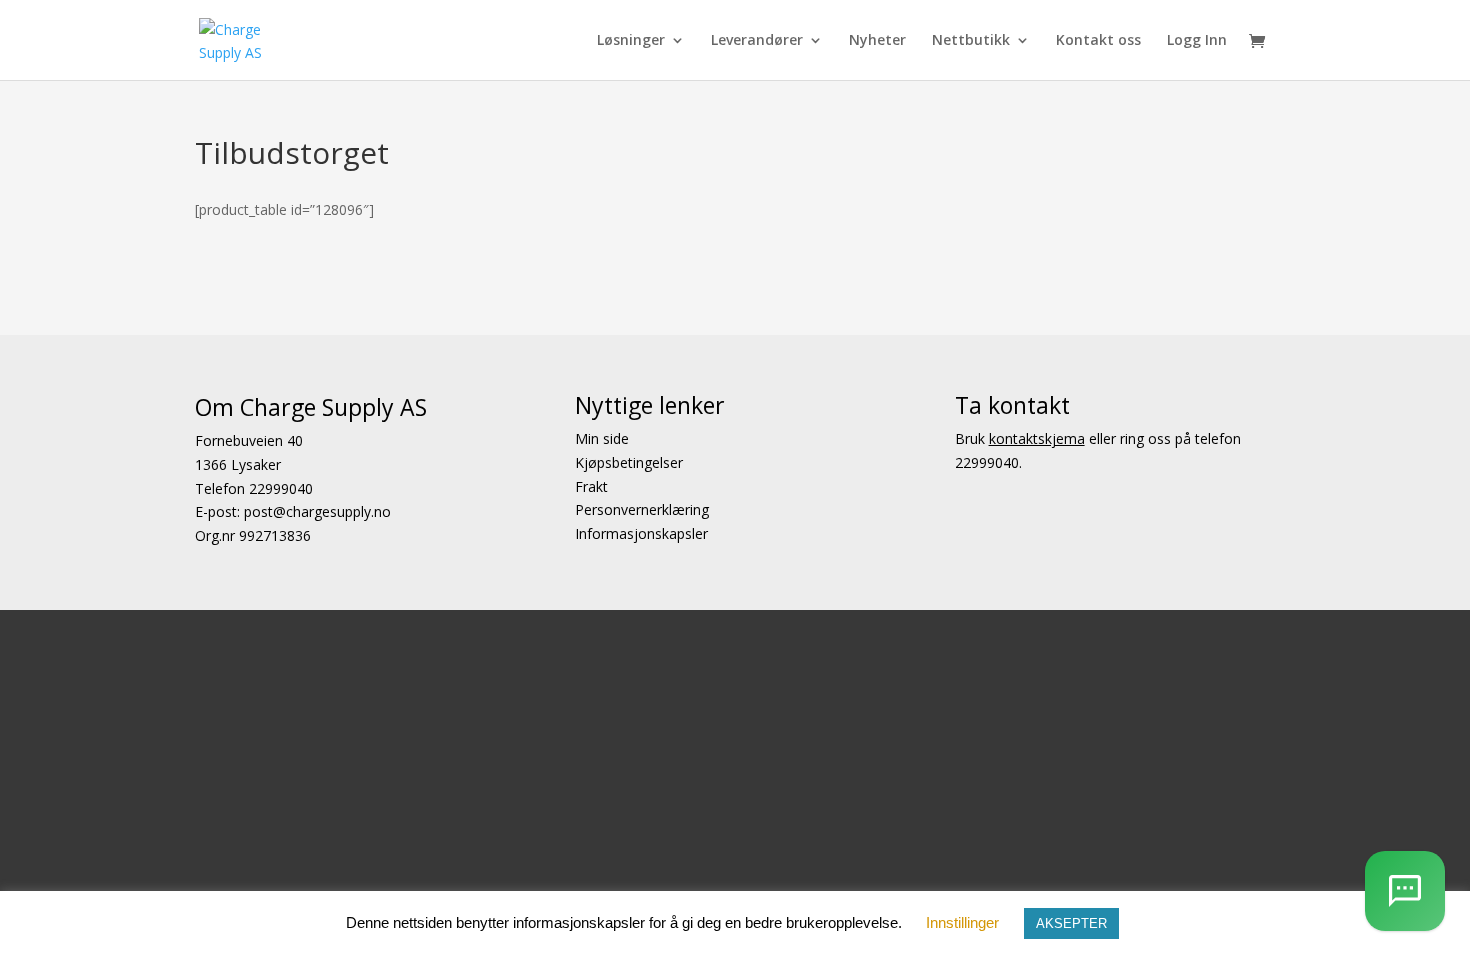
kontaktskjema (1037, 438)
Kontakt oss (1098, 41)
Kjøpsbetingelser (629, 462)
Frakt (591, 486)
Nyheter (877, 41)
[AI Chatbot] (1405, 891)
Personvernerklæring (642, 509)
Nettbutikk (971, 41)
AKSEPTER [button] (1071, 923)
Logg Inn (1197, 41)
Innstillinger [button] (962, 922)
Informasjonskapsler (641, 533)
